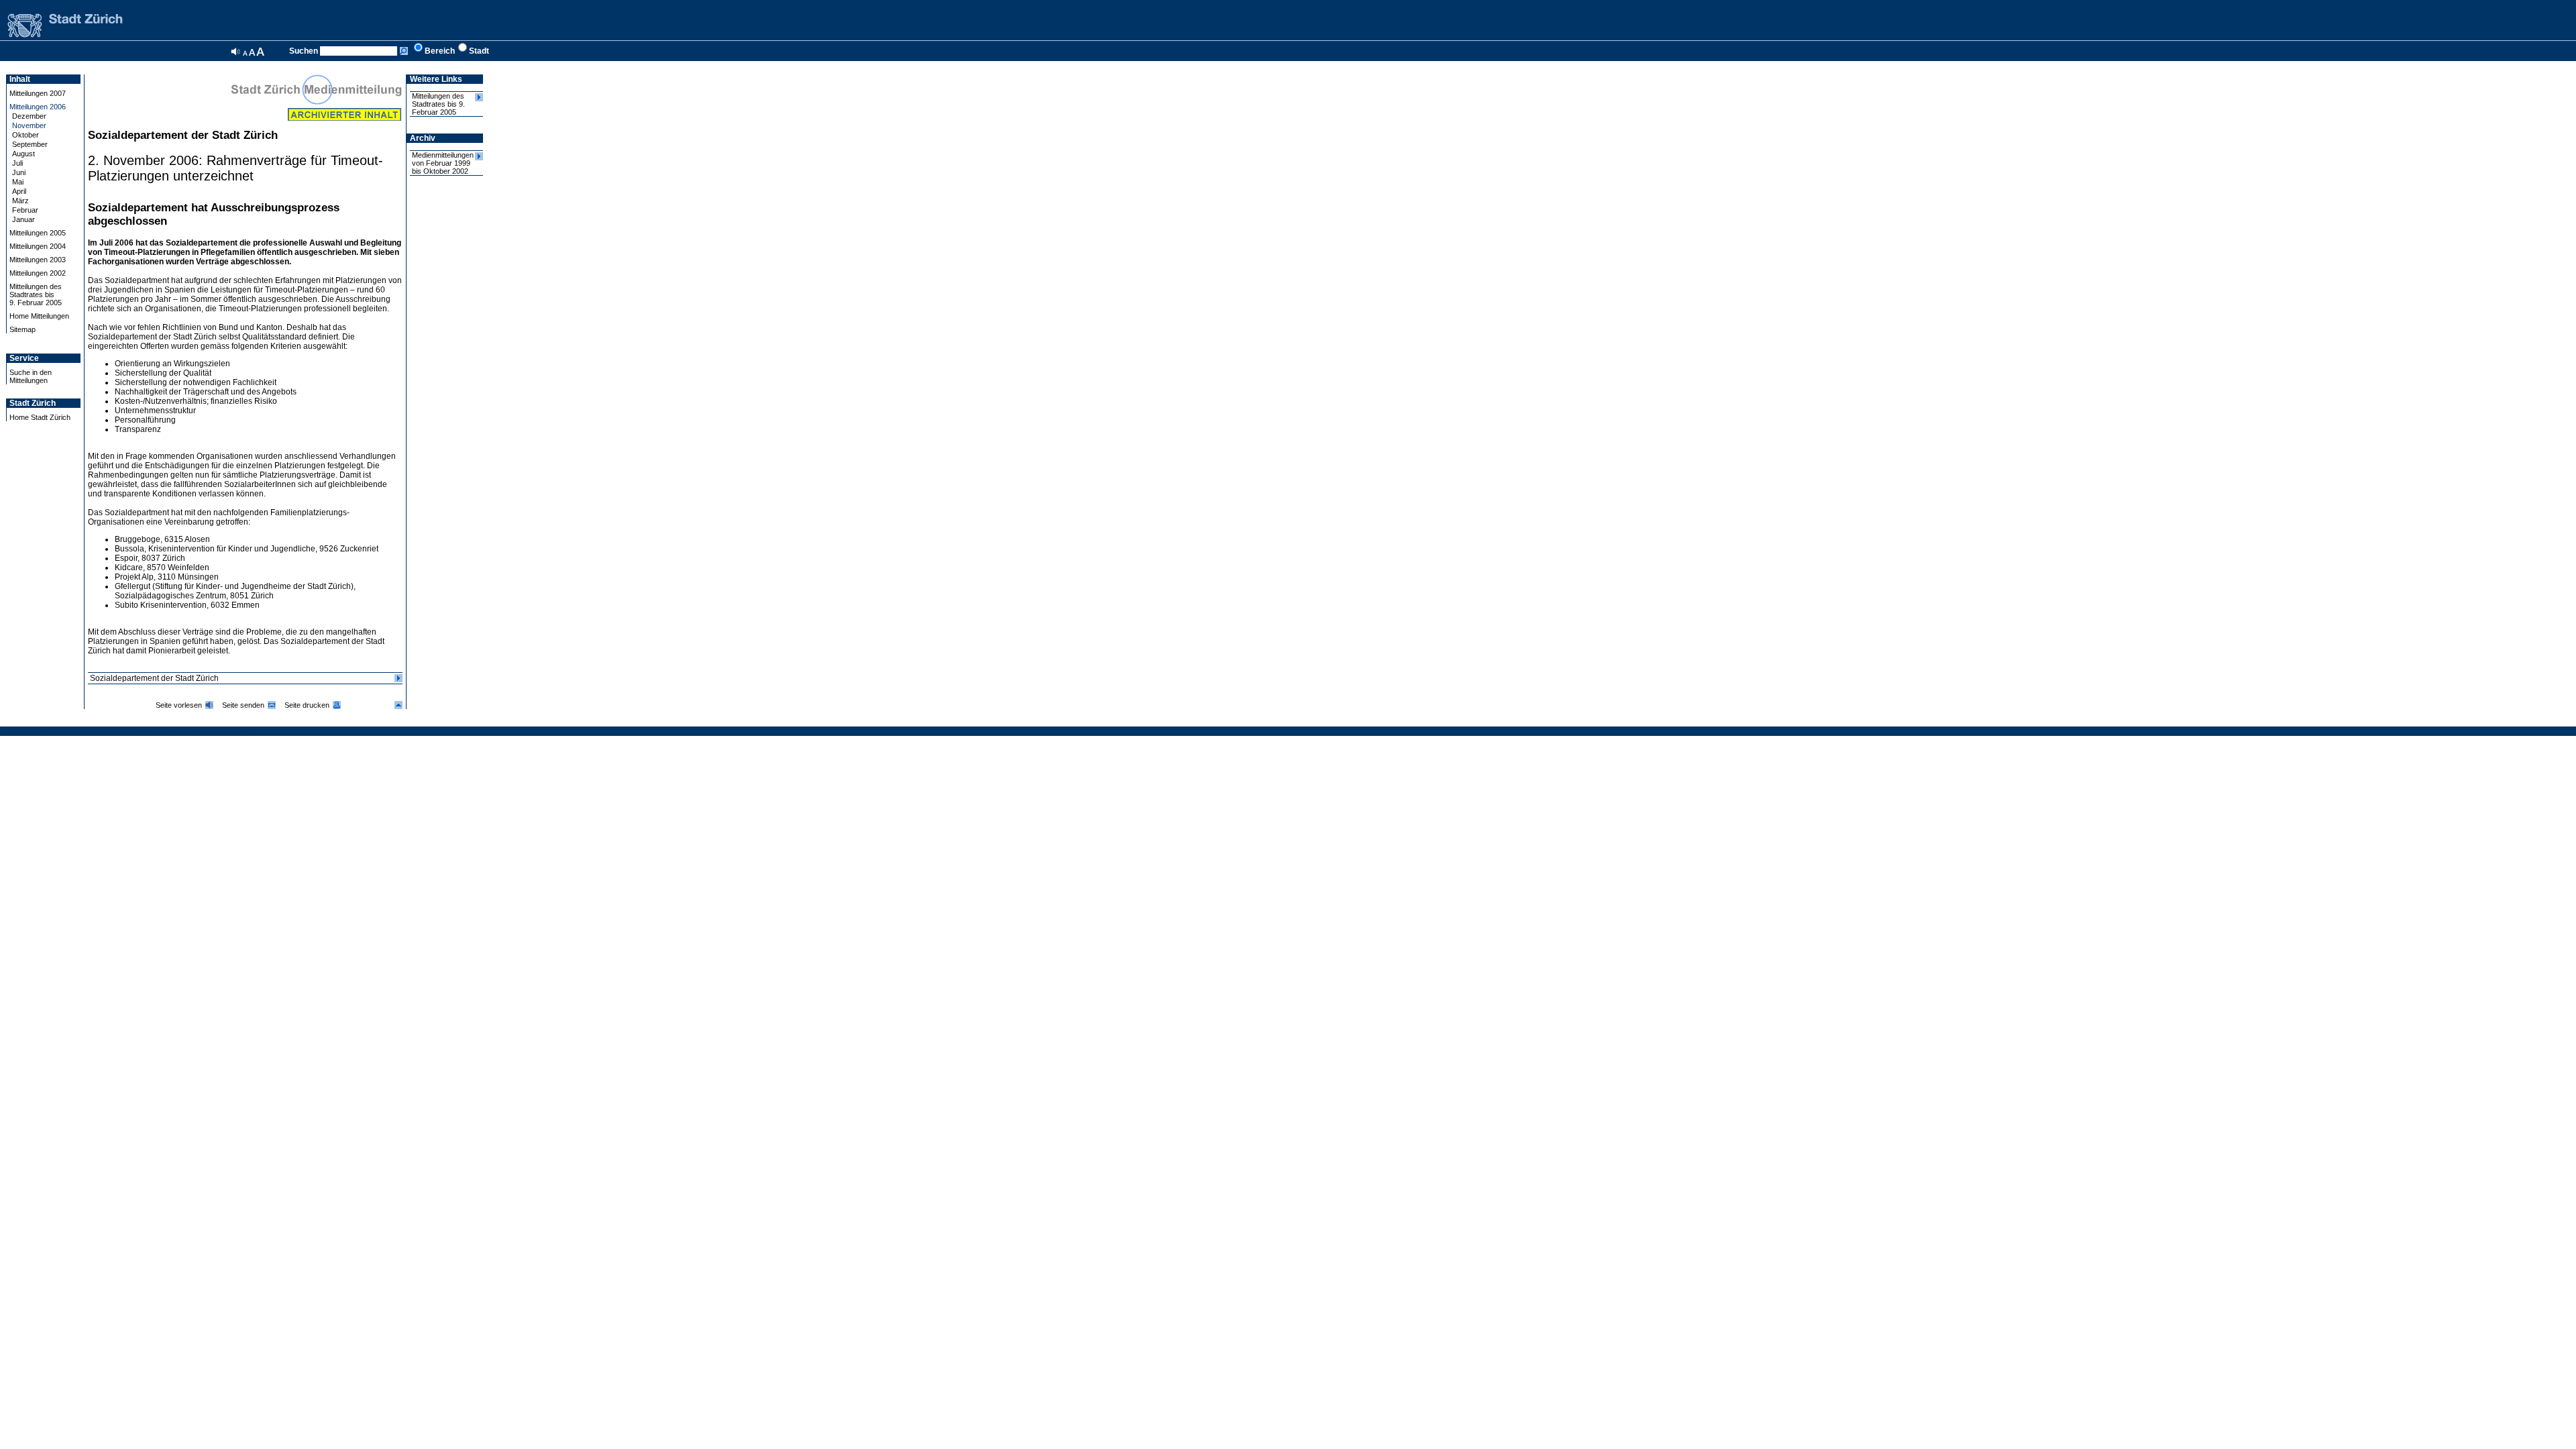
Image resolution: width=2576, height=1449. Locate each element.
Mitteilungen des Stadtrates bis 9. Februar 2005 (438, 104)
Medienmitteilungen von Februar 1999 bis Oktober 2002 (443, 163)
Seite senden (243, 705)
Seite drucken (307, 705)
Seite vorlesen (179, 705)
